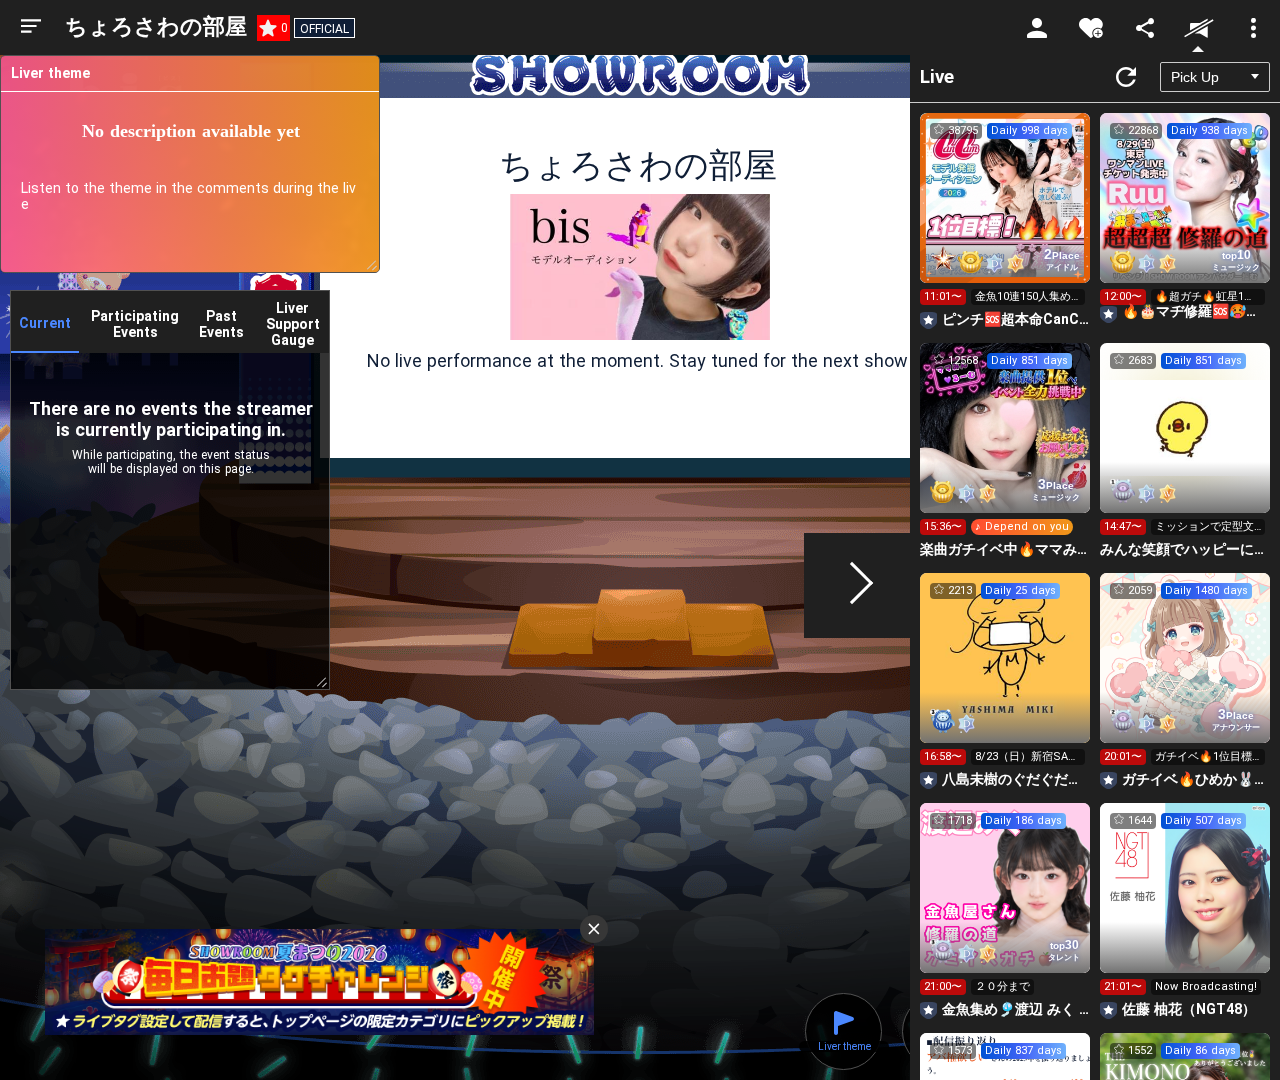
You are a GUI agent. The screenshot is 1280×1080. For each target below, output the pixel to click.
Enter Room (1005, 216)
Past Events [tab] (221, 324)
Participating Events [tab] (135, 324)
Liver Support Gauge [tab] (293, 324)
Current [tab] (45, 323)
